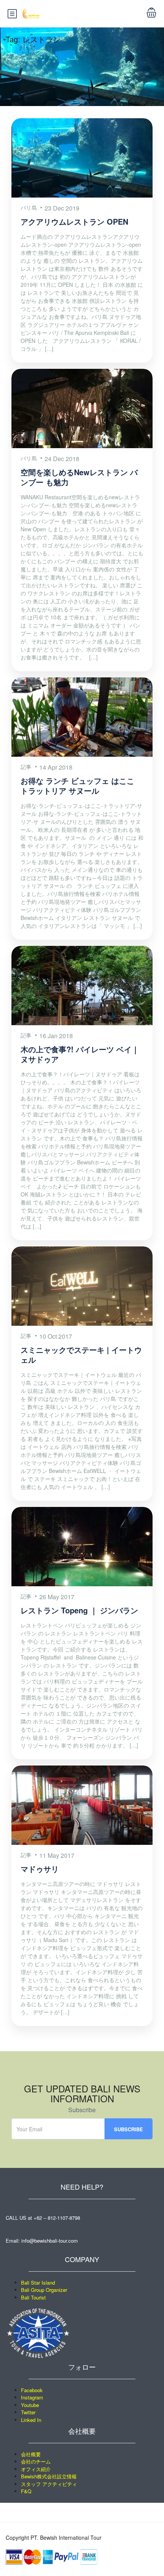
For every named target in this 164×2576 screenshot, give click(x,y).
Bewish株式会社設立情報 (49, 2476)
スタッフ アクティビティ (49, 2484)
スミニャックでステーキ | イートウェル (81, 1355)
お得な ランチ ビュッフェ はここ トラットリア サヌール (77, 786)
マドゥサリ (40, 1869)
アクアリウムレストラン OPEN (74, 221)
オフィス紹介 (36, 2469)
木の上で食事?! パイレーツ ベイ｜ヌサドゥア (80, 1054)
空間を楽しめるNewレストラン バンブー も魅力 (79, 477)
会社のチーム (36, 2461)
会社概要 (31, 2454)
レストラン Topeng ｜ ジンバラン (79, 1610)
